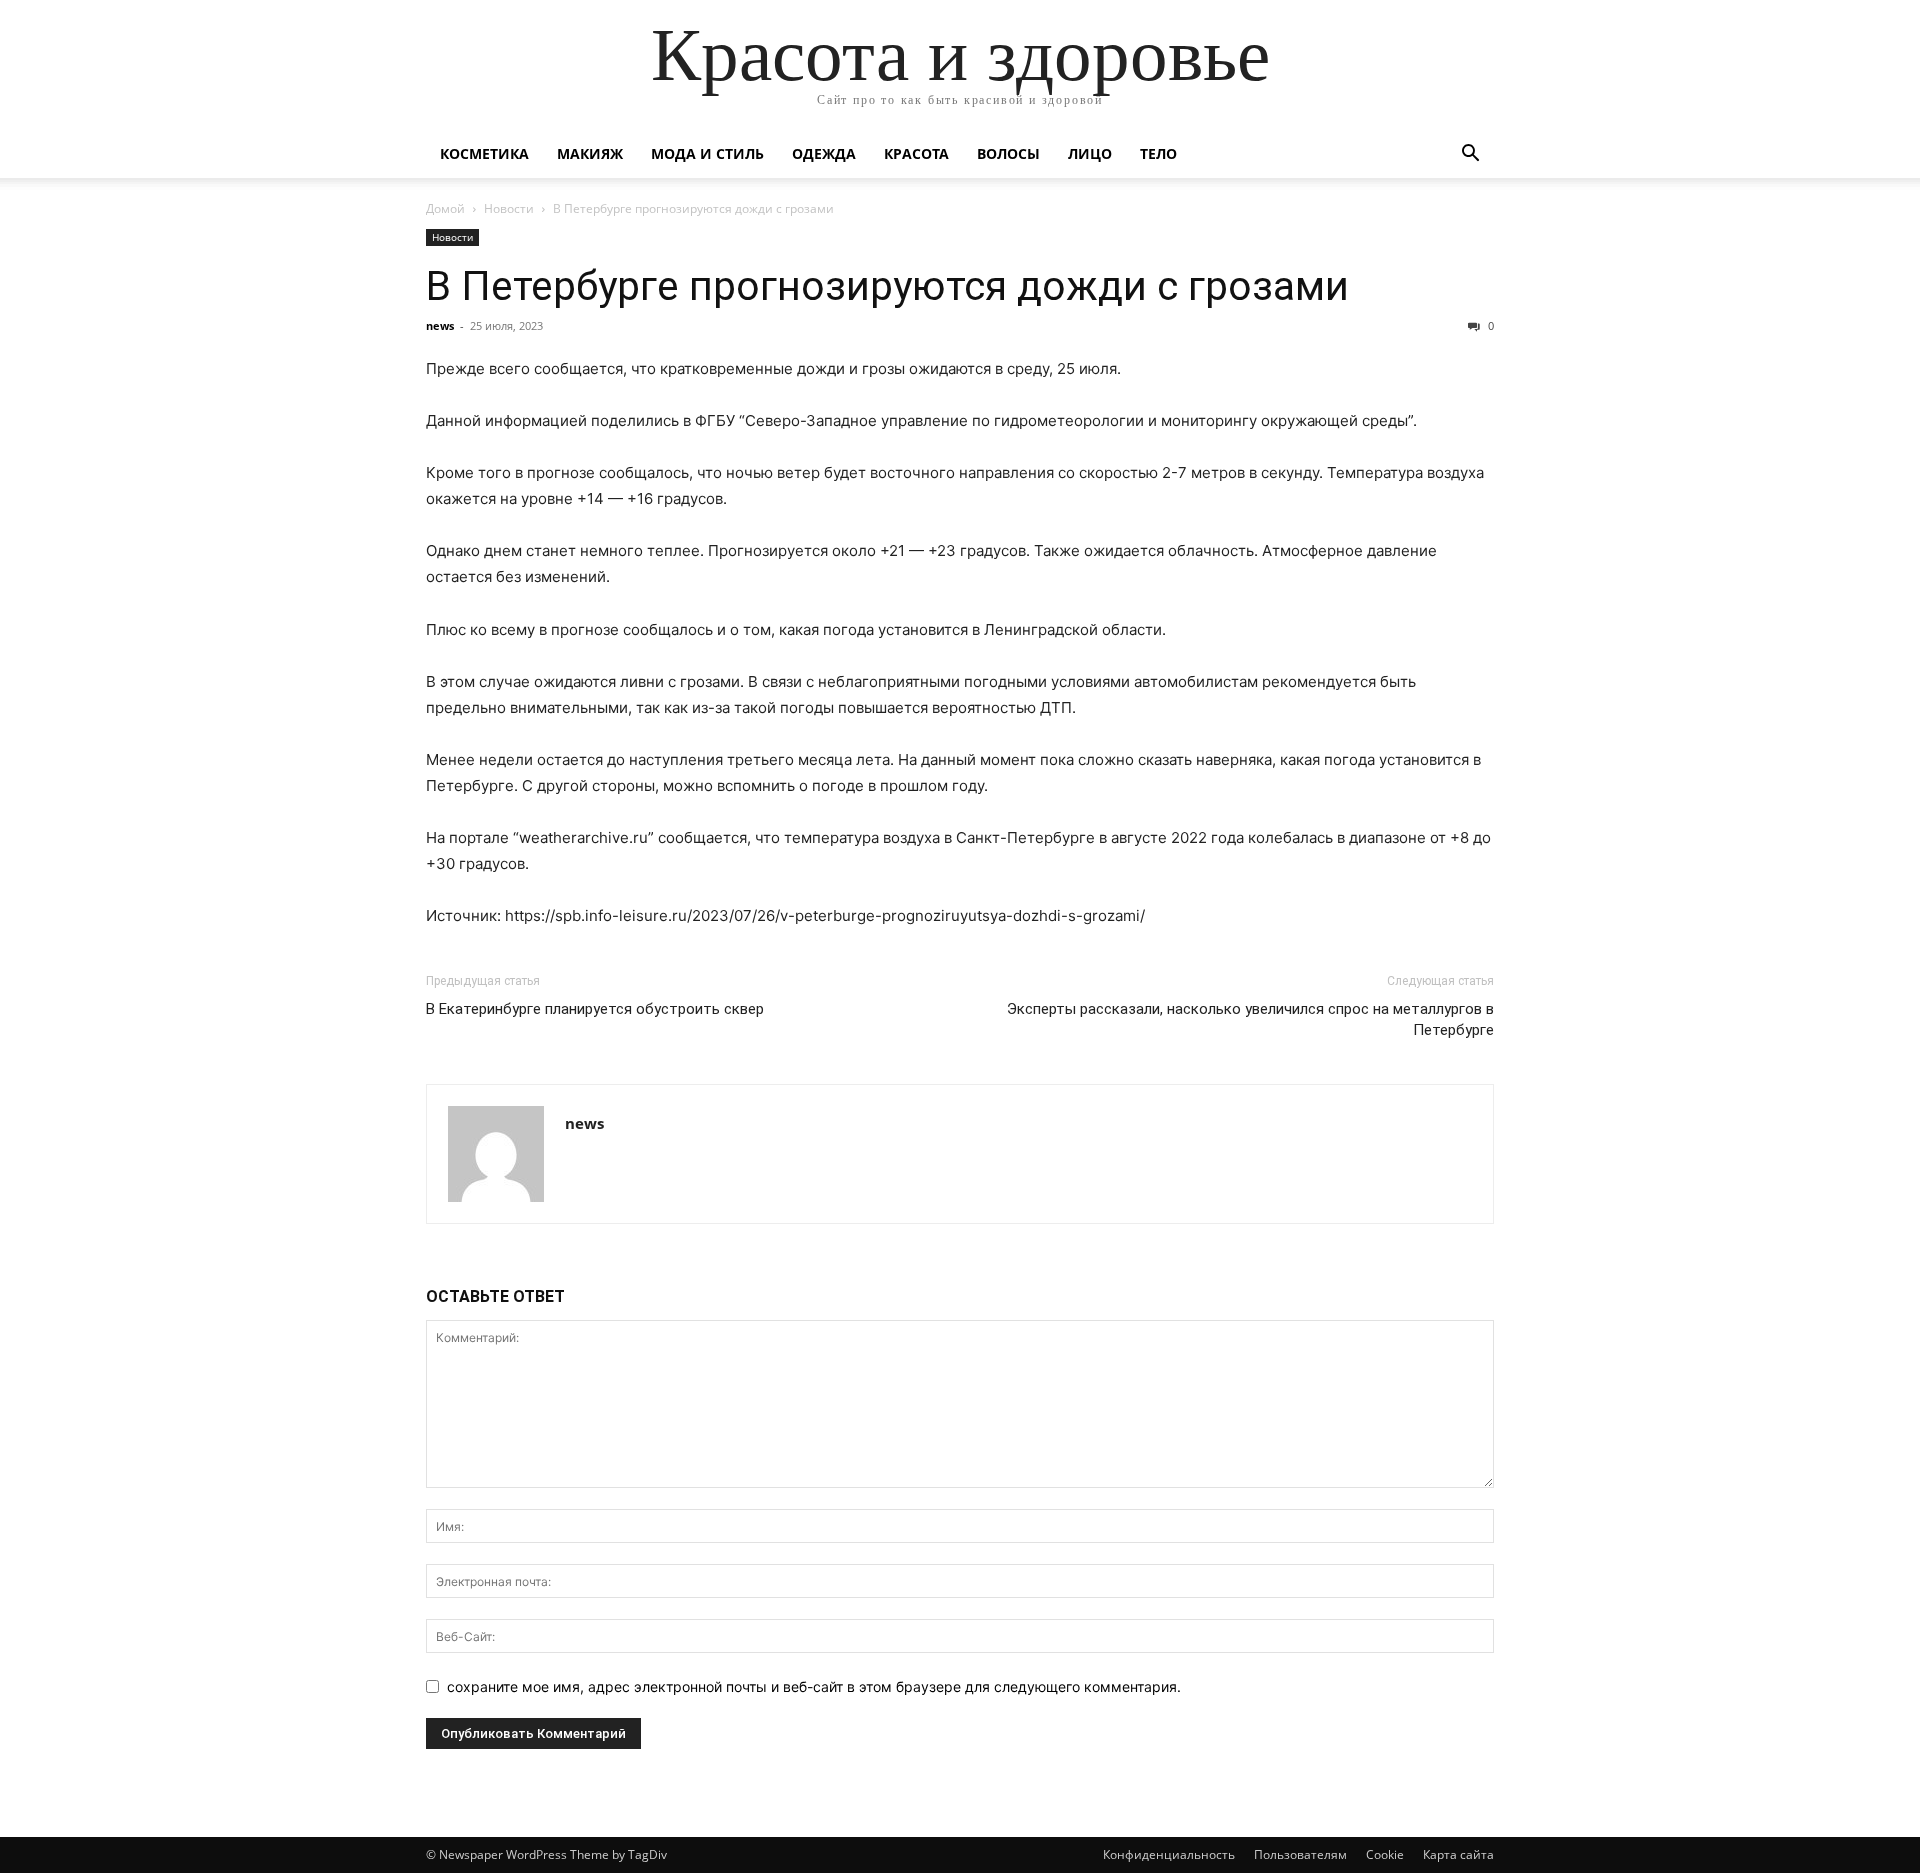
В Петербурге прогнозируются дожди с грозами (887, 286)
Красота (916, 153)
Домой (445, 208)
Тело (1158, 153)
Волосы (1008, 153)
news (440, 325)
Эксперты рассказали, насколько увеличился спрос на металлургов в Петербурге (1250, 1019)
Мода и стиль (707, 153)
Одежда (824, 153)
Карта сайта (1458, 1854)
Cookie (1385, 1854)
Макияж (590, 153)
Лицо (1090, 153)
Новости (509, 208)
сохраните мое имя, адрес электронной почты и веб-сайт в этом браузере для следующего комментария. (814, 1686)
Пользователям (1300, 1854)
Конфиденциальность (1169, 1854)
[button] (1470, 155)
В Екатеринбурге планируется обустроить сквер (595, 1009)
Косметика (484, 153)
